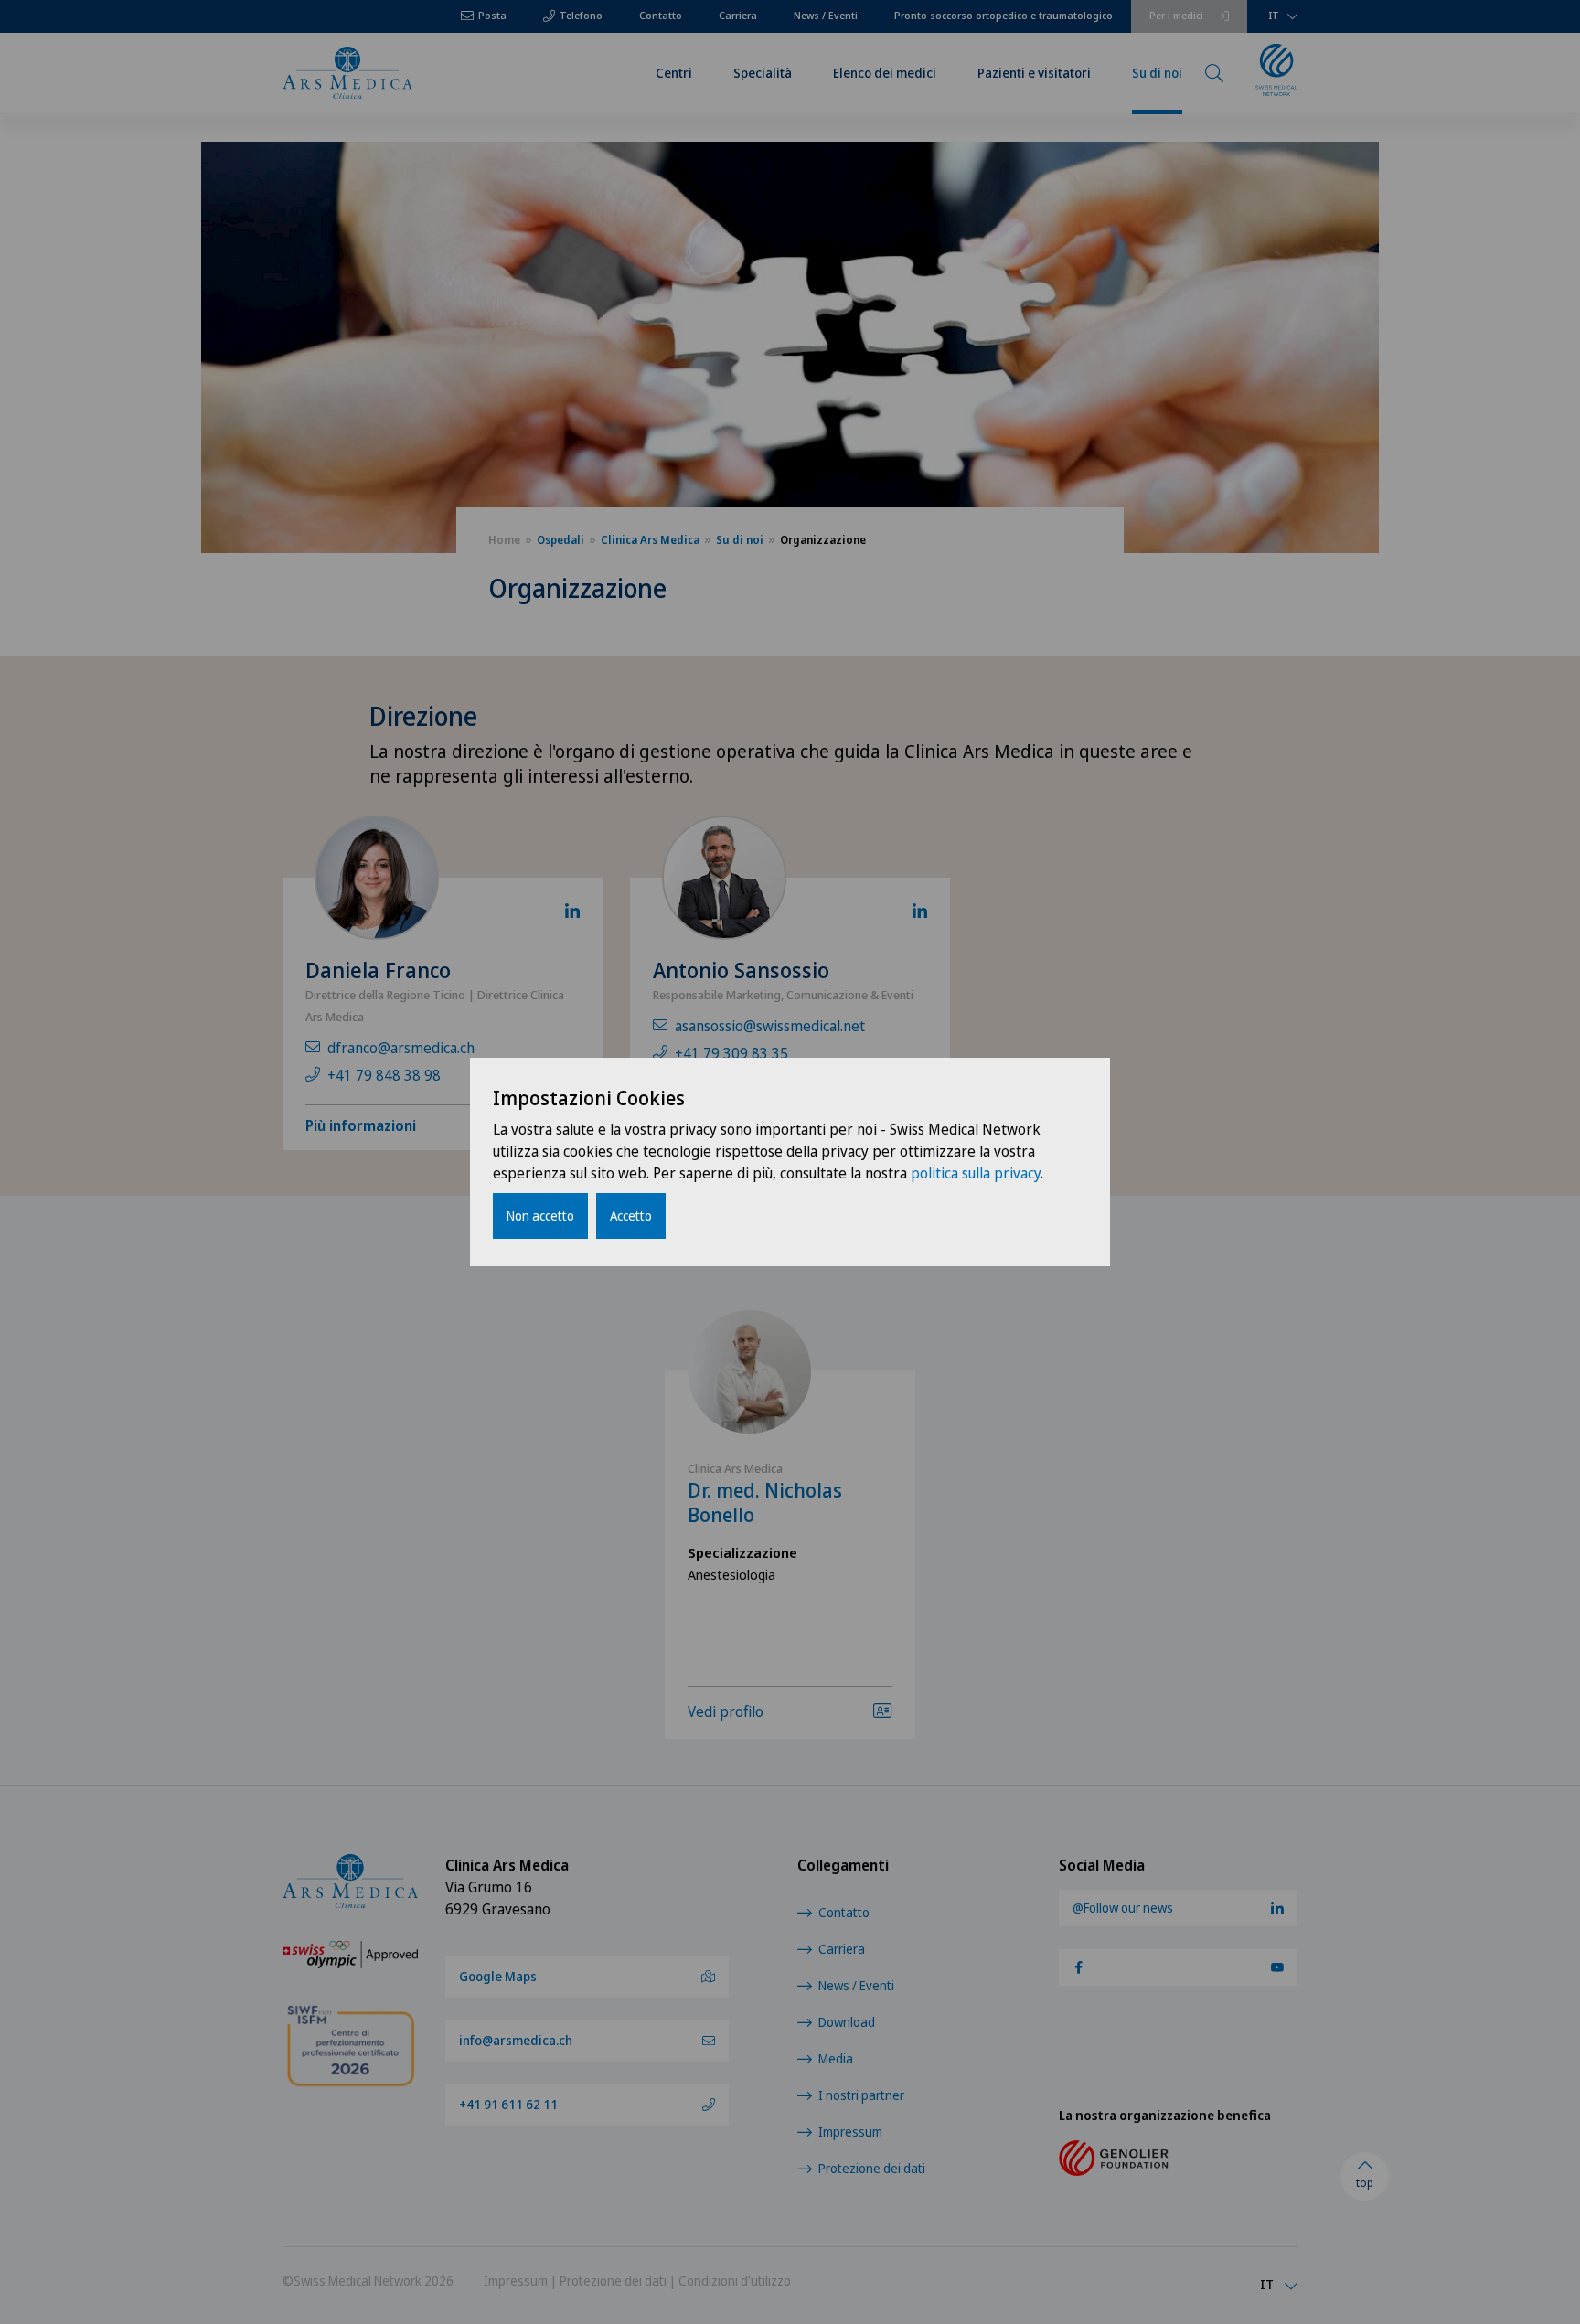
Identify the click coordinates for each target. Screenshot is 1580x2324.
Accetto (631, 1215)
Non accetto (540, 1215)
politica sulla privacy (976, 1173)
